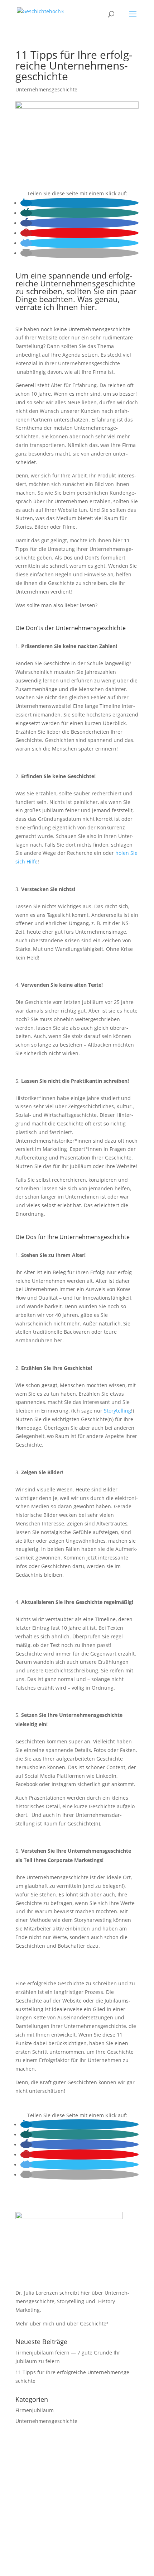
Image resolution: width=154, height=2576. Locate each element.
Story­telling (117, 1411)
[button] (26, 203)
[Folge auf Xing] (84, 2539)
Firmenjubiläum (35, 2410)
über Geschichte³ (88, 2323)
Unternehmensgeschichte (46, 89)
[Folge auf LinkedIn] (70, 2539)
